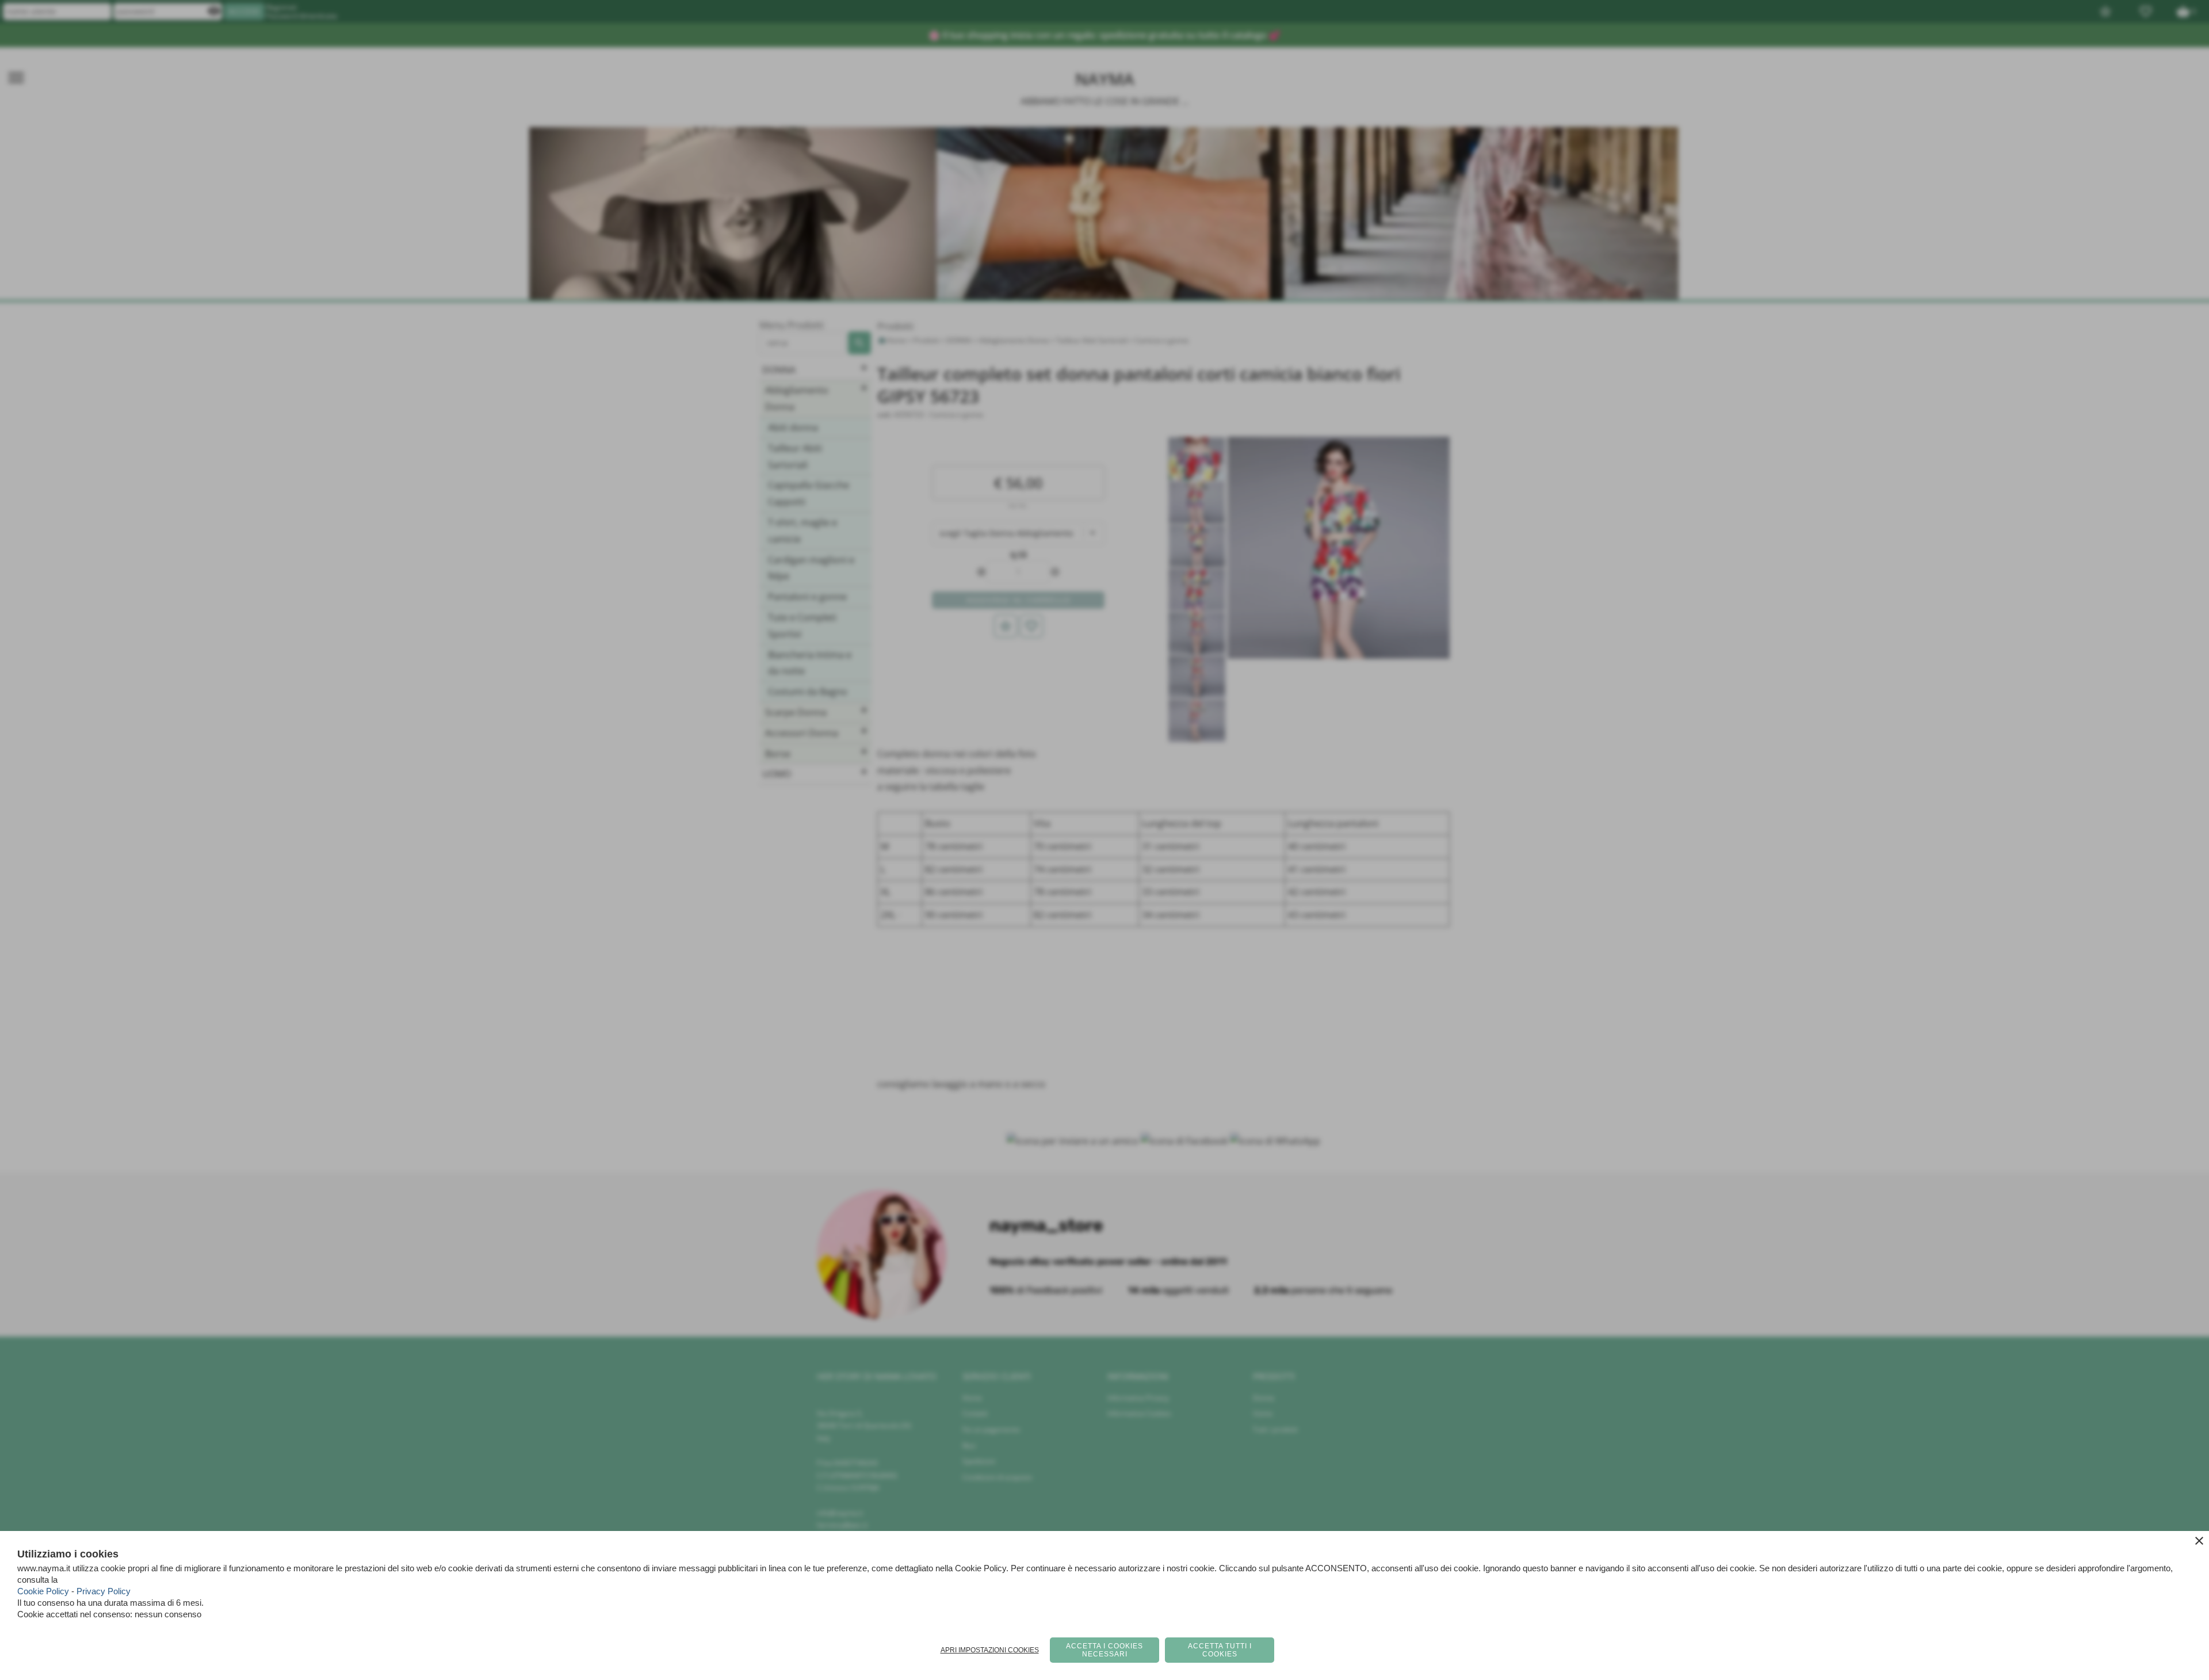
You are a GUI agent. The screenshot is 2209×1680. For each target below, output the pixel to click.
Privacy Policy (104, 1591)
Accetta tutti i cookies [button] (1220, 1650)
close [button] (2199, 1541)
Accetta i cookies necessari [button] (1104, 1650)
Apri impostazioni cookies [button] (990, 1650)
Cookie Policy (43, 1591)
